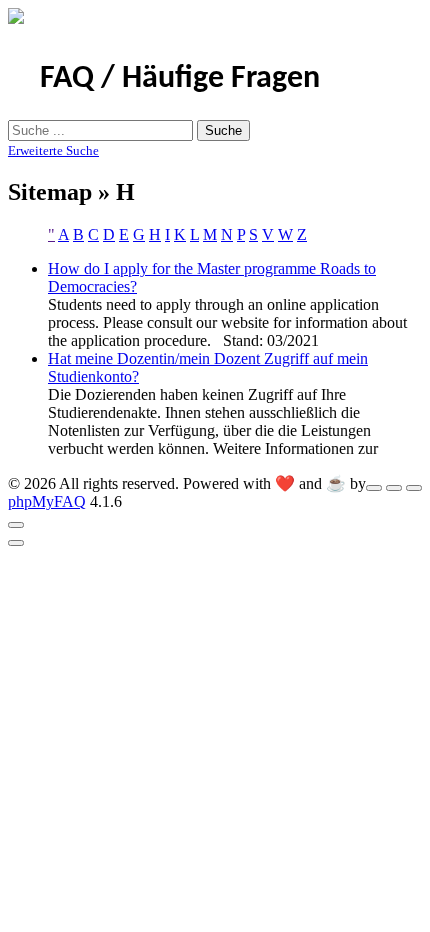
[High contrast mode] (414, 488)
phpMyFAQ (47, 501)
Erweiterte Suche (53, 150)
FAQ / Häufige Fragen (180, 79)
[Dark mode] (394, 488)
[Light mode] (374, 488)
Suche (223, 130)
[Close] (16, 525)
